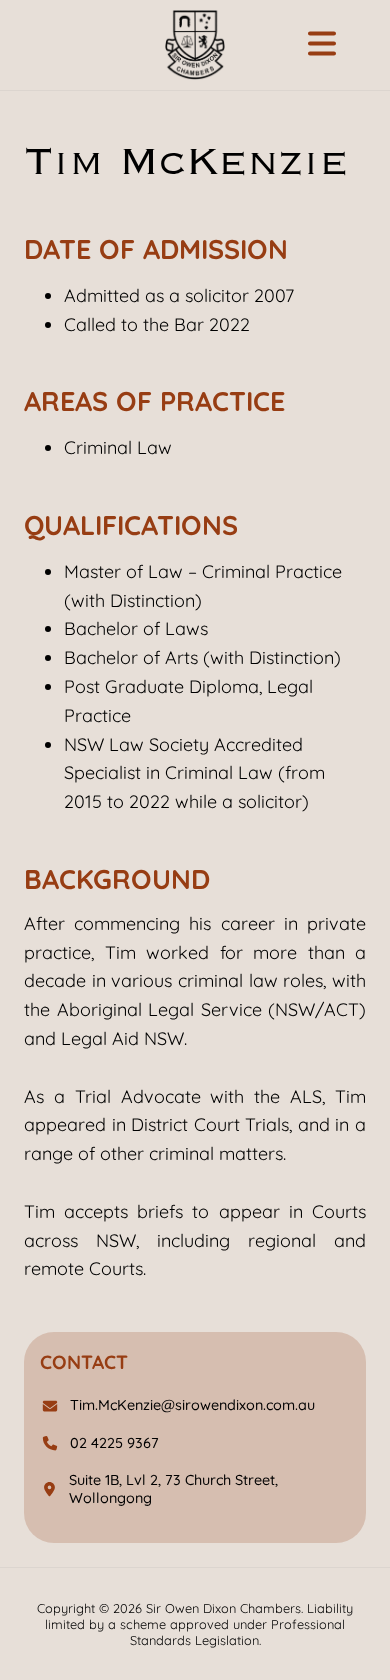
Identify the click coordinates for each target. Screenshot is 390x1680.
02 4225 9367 (114, 1443)
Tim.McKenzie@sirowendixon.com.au (192, 1405)
